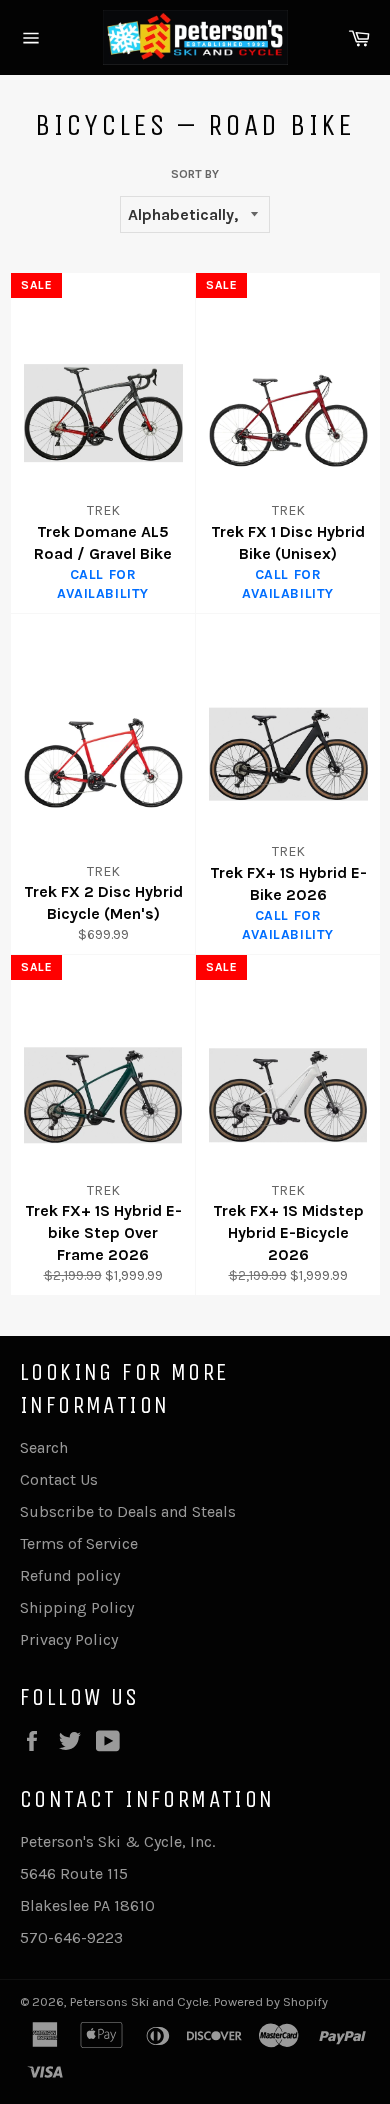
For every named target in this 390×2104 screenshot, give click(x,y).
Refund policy (70, 1575)
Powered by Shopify (271, 2001)
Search (44, 1447)
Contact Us (59, 1479)
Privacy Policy (69, 1639)
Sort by (195, 174)
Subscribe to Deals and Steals (128, 1511)
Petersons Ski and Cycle (139, 2001)
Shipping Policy (77, 1607)
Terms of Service (79, 1543)
